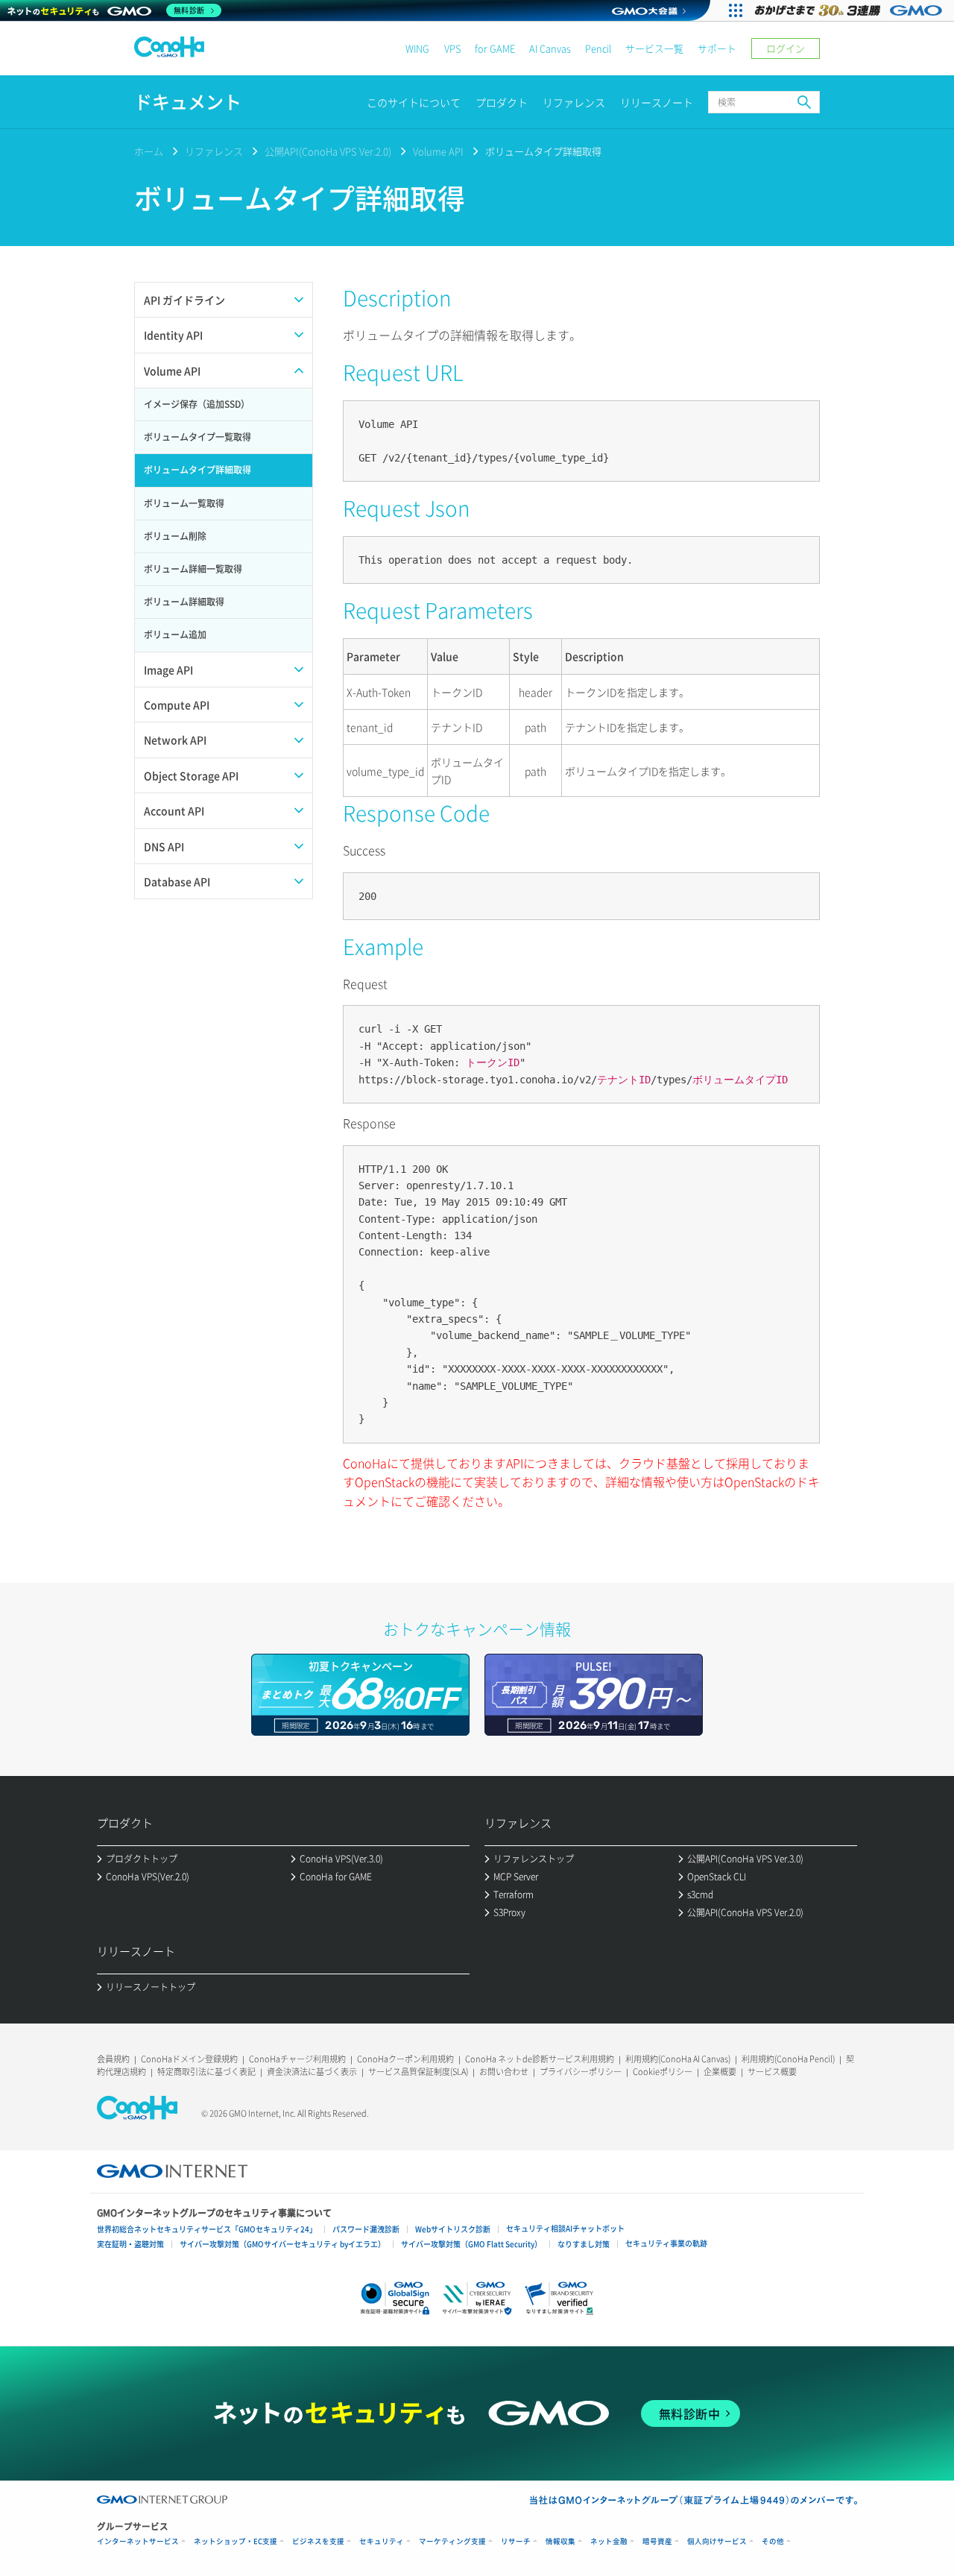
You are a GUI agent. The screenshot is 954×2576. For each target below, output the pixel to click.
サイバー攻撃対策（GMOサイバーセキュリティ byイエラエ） (282, 2244)
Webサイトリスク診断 (453, 2229)
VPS (452, 48)
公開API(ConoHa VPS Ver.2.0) (328, 151)
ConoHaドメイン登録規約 (189, 2059)
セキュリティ (382, 2541)
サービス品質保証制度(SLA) (418, 2072)
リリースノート (657, 102)
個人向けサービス (717, 2541)
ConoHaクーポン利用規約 (405, 2059)
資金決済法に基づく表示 (312, 2072)
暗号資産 (657, 2541)
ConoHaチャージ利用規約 (297, 2059)
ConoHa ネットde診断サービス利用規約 (540, 2059)
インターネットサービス (138, 2541)
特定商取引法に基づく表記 (206, 2072)
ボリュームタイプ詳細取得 (543, 151)
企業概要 (720, 2072)
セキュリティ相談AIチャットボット (565, 2228)
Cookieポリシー (663, 2072)
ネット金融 (609, 2541)
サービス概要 (772, 2072)
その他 (773, 2541)
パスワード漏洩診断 (366, 2229)
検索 (804, 102)
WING (417, 48)
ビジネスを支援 (318, 2541)
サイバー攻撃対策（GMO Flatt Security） (471, 2244)
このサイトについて (414, 102)
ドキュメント (188, 102)
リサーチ (516, 2541)
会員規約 (113, 2059)
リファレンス (574, 102)
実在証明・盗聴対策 (130, 2244)
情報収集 (560, 2541)
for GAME (495, 48)
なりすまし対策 (584, 2244)
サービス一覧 (654, 48)
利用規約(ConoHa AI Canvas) (678, 2059)
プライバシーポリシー (581, 2072)
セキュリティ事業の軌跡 (666, 2243)
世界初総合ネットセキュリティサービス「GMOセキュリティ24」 (207, 2229)
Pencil (598, 48)
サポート (717, 48)
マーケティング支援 (452, 2541)
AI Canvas (550, 48)
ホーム (149, 151)
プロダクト (502, 102)
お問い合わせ (504, 2072)
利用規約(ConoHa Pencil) (788, 2059)
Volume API (438, 151)
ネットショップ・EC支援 (236, 2541)
